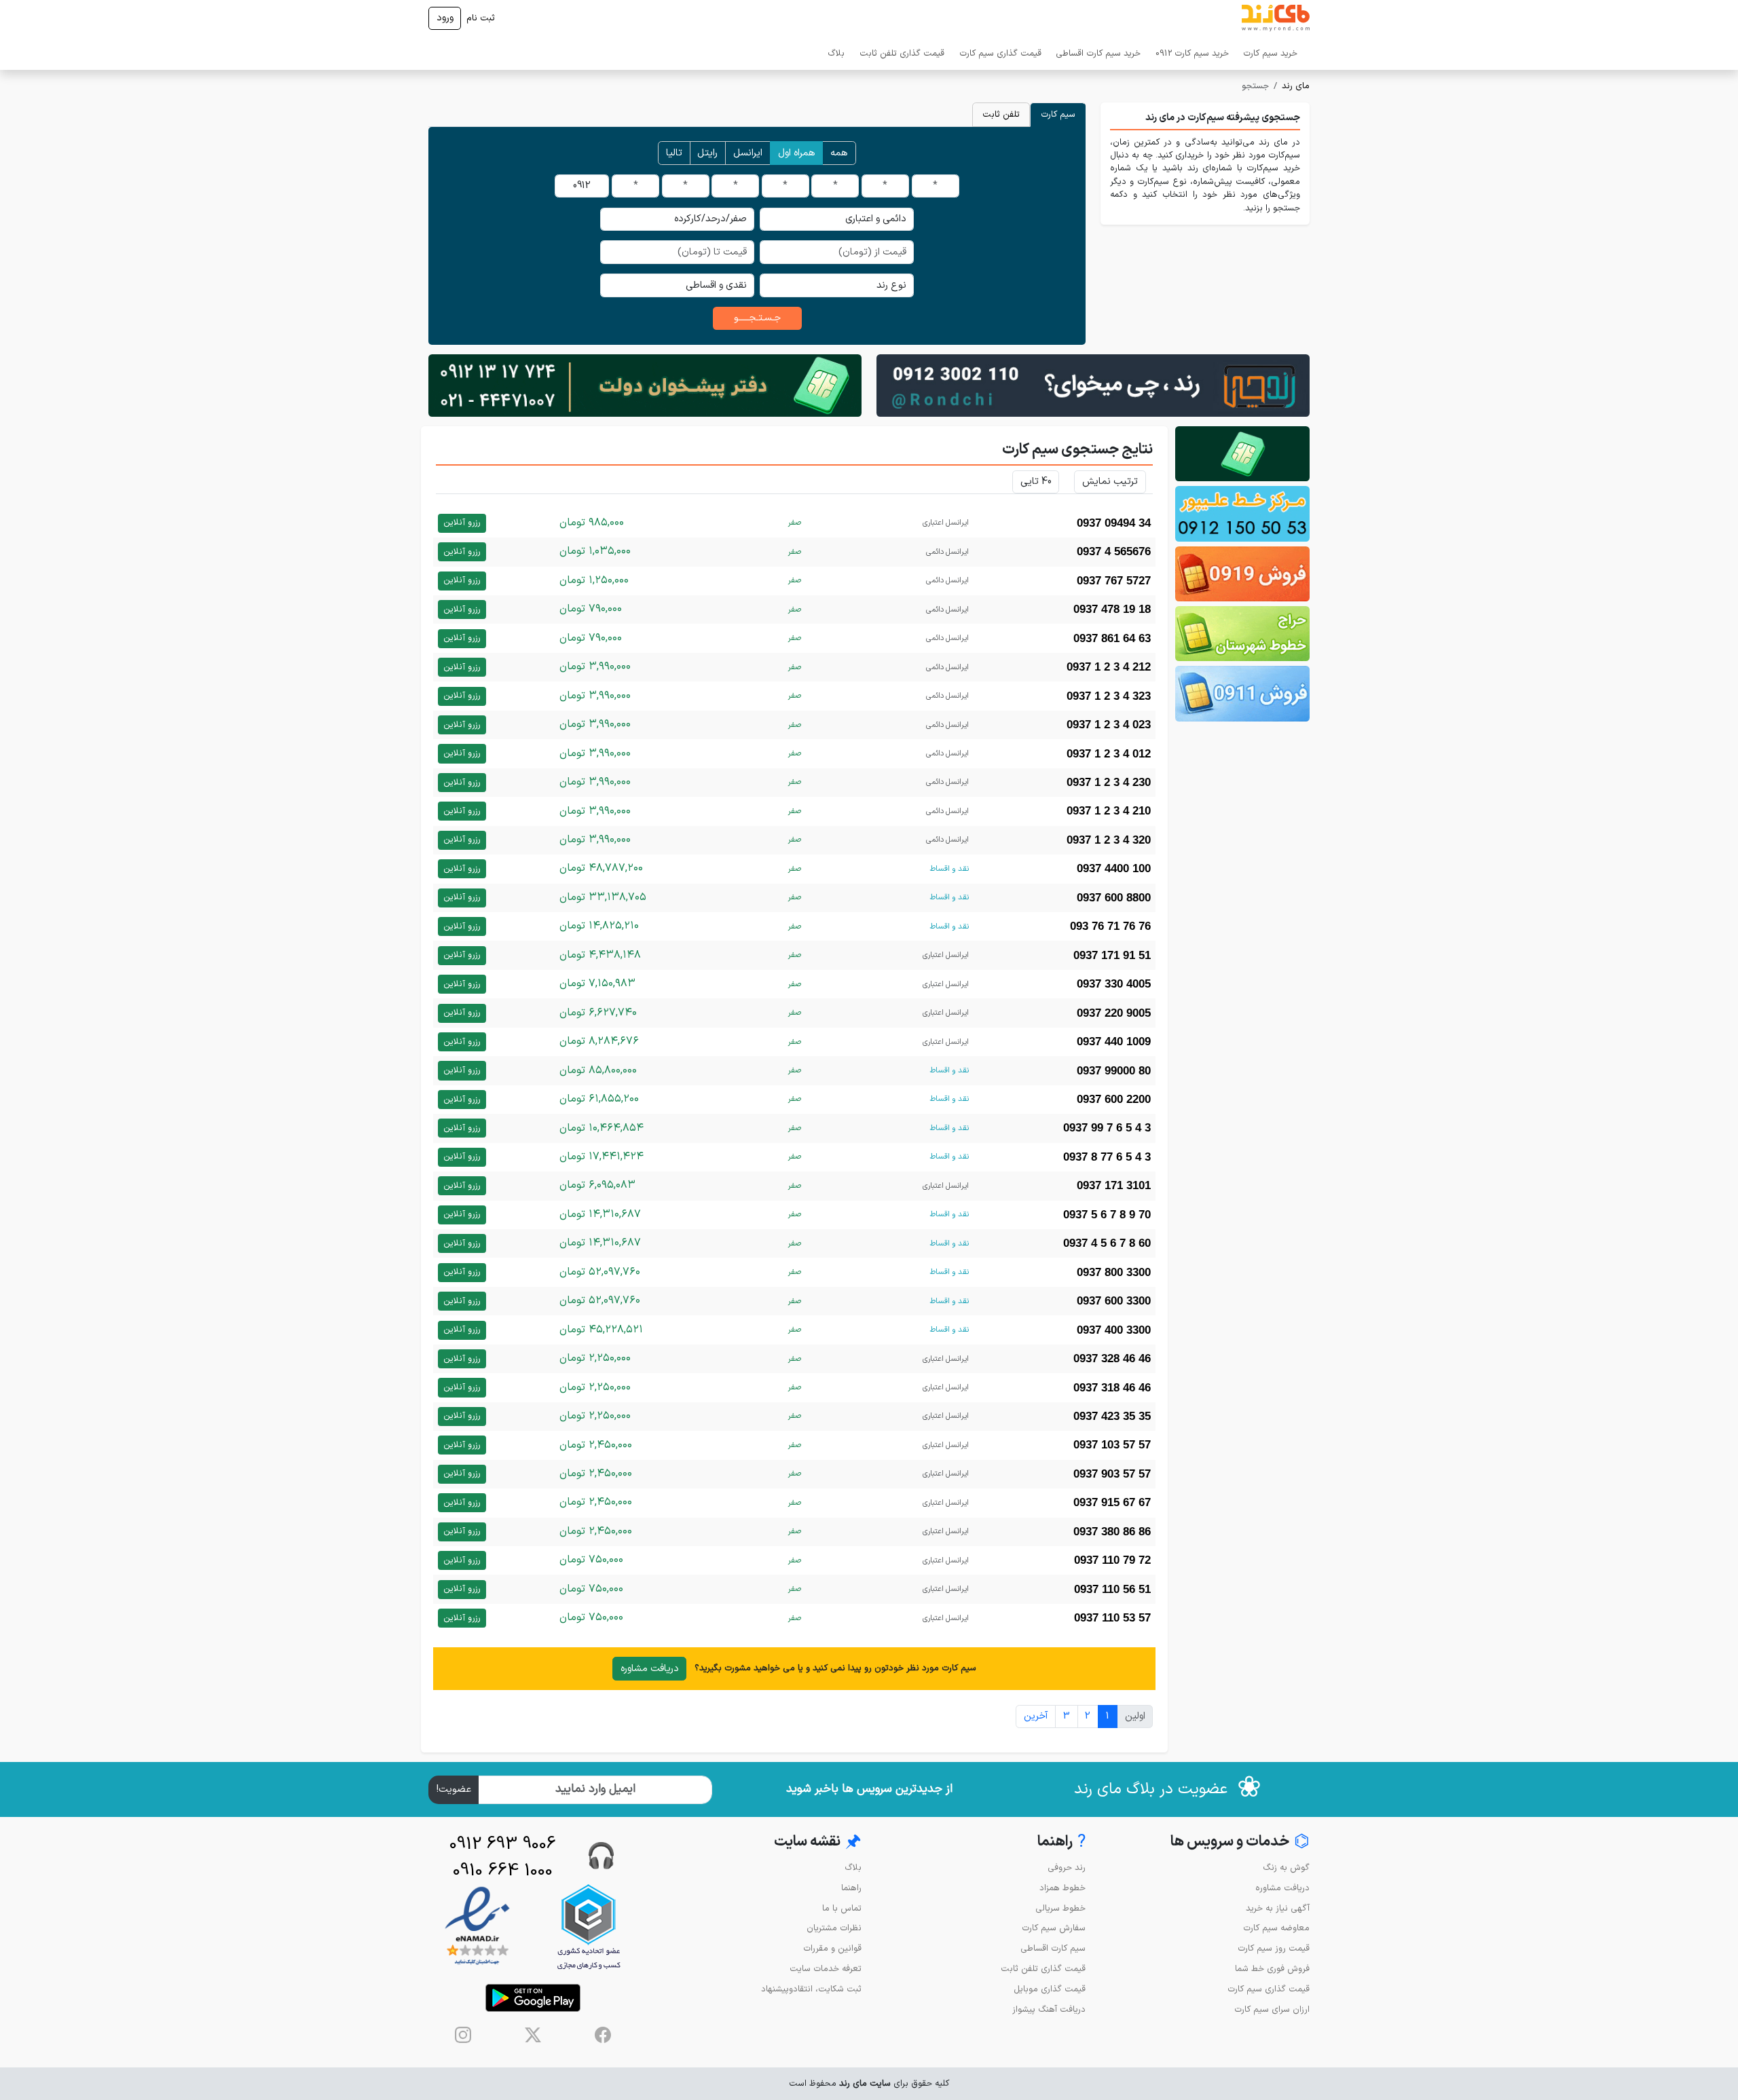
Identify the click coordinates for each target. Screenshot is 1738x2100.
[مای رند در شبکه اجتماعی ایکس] (533, 2035)
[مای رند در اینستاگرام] (463, 2035)
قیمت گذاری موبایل (1050, 1989)
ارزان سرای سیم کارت (1272, 2009)
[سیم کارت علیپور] (1242, 513)
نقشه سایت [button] (818, 1842)
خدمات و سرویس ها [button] (1240, 1842)
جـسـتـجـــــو (757, 318)
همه (839, 153)
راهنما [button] (1061, 1842)
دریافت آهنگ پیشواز (1049, 2009)
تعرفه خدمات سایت (826, 1969)
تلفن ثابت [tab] (1001, 114)
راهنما (851, 1888)
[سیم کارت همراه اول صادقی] (1242, 634)
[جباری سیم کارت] (645, 385)
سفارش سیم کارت (1054, 1928)
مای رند (1296, 86)
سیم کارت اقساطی (1053, 1948)
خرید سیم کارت (1270, 53)
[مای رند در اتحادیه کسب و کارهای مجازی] (589, 1927)
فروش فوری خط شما (1272, 1969)
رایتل (707, 153)
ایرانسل (748, 153)
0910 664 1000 (503, 1871)
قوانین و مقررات (832, 1948)
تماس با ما (842, 1908)
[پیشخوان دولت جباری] (1242, 454)
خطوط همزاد (1062, 1888)
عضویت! (454, 1789)
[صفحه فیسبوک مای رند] (603, 2035)
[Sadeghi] (1093, 385)
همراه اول (797, 153)
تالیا (674, 153)
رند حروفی (1067, 1868)
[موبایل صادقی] (1242, 574)
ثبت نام (481, 18)
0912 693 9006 (503, 1844)
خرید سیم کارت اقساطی (1098, 53)
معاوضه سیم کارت (1276, 1928)
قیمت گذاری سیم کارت (1000, 53)
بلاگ (836, 53)
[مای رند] (1276, 18)
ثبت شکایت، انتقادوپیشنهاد (811, 1989)
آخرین (1036, 1716)
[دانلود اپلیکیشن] (533, 1998)
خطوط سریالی (1060, 1908)
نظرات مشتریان (834, 1928)
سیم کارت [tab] (1058, 114)
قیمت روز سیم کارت (1274, 1948)
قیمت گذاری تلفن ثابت (902, 53)
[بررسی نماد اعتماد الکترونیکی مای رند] (477, 1927)
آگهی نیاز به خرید (1278, 1908)
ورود (445, 18)
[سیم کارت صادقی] (1242, 693)
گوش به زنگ (1286, 1868)
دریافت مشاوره (650, 1669)
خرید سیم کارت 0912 (1192, 53)
